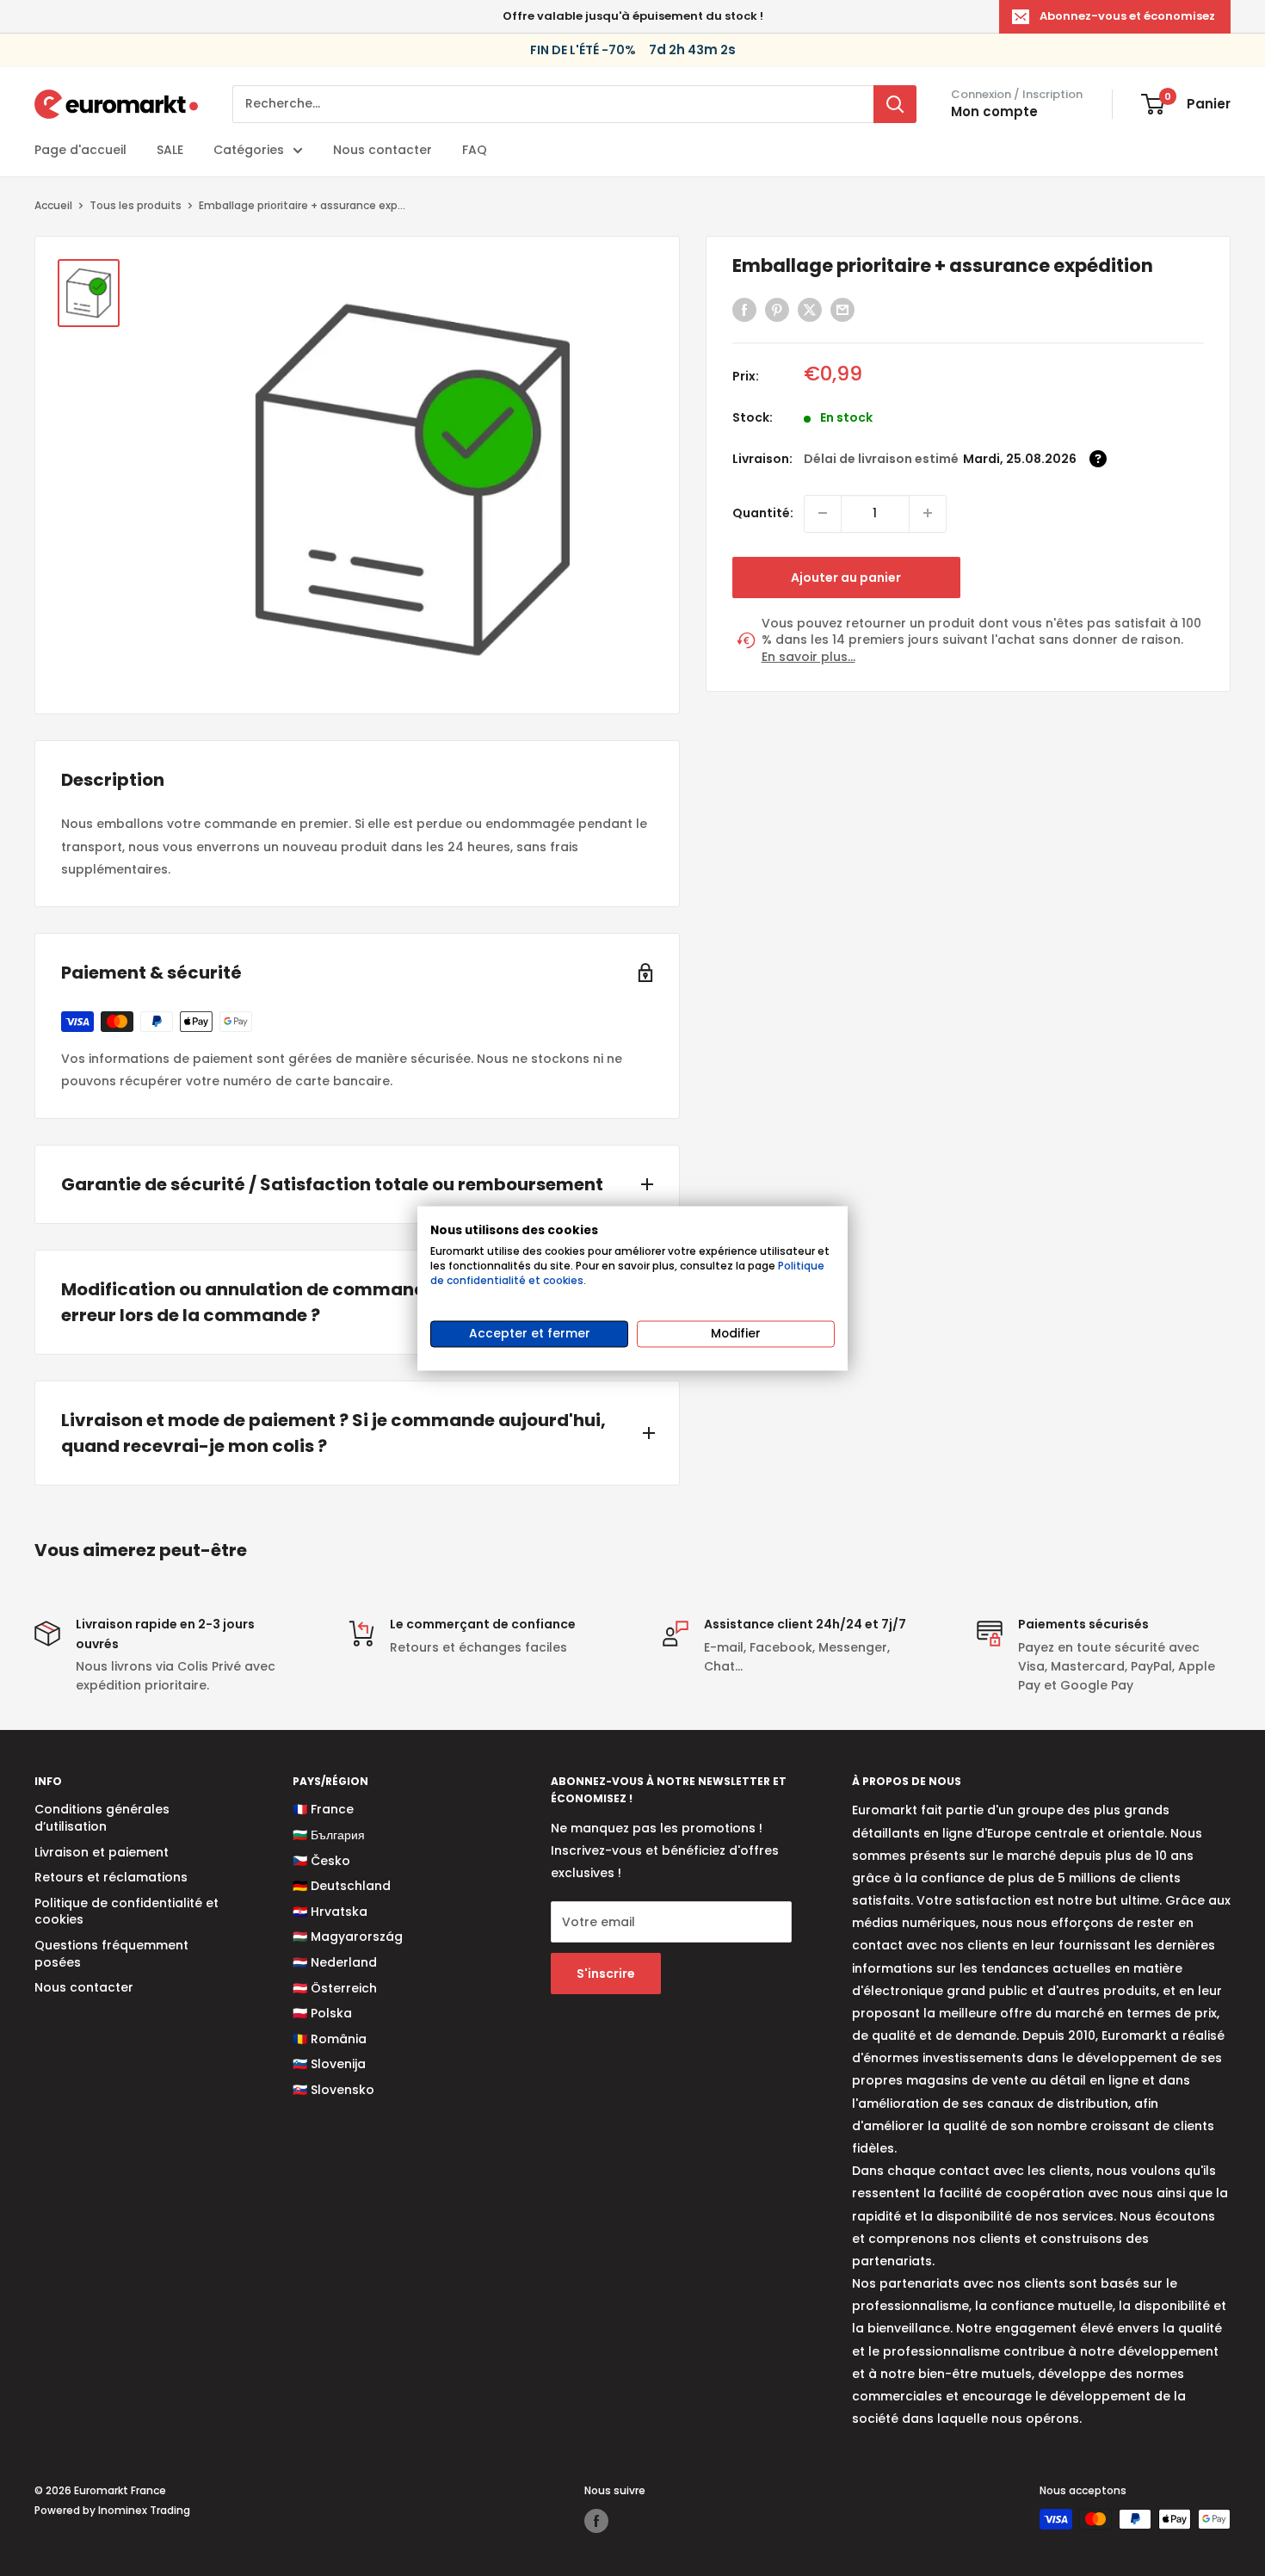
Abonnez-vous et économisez (1127, 16)
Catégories (249, 150)
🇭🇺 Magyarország (348, 1937)
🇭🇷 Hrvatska (330, 1912)
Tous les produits (136, 205)
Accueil (53, 205)
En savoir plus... (808, 656)
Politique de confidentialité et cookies (126, 1912)
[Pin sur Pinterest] (777, 310)
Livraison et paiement (102, 1852)
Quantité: (763, 513)
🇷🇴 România (330, 2039)
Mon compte (994, 111)
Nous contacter (383, 150)
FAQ (475, 150)
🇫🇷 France (323, 1809)
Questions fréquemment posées (111, 1954)
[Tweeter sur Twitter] (810, 310)
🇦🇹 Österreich (335, 1988)
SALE (170, 150)
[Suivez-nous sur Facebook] (596, 2521)
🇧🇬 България (329, 1835)
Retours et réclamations (111, 1877)
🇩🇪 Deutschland (342, 1886)
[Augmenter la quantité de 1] (928, 513)
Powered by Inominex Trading (112, 2510)
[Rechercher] (895, 104)
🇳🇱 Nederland (335, 1962)
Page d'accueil (80, 150)
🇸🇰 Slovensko (333, 2090)
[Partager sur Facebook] (744, 310)
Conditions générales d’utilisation (102, 1818)
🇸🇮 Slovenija (329, 2064)
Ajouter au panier (846, 577)
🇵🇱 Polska (322, 2013)
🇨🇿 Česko (321, 1861)
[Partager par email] (842, 310)
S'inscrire (606, 1974)
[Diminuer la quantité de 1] (823, 513)
